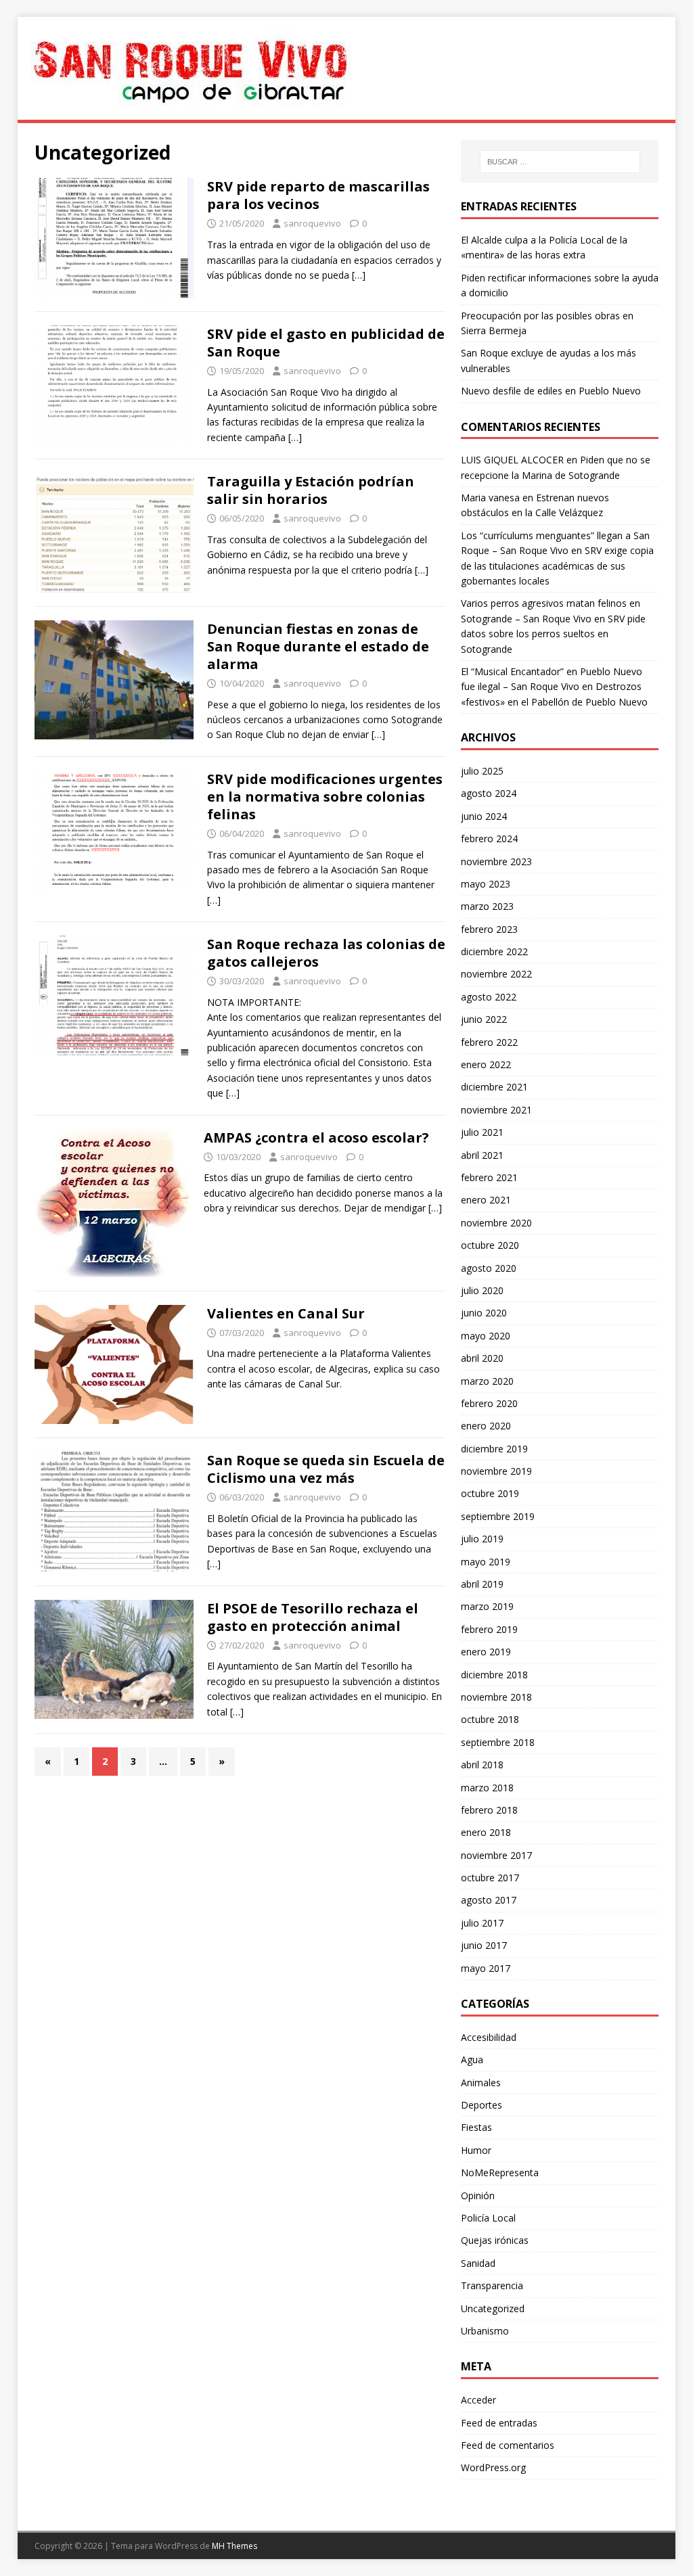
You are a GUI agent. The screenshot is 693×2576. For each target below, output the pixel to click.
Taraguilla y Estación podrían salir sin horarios (311, 490)
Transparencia (492, 2285)
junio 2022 (484, 1019)
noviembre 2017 (496, 1855)
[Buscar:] (560, 162)
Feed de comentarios (508, 2445)
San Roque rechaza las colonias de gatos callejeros (326, 953)
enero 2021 (486, 1200)
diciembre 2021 (494, 1087)
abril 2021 (482, 1155)
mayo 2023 (486, 884)
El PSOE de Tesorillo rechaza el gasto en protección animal (313, 1617)
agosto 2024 (489, 793)
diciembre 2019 (494, 1449)
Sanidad (478, 2263)
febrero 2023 (489, 929)
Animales (481, 2083)
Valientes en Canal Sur (286, 1313)
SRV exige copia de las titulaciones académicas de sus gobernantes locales (557, 566)
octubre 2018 (490, 1719)
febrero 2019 (489, 1629)
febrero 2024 (489, 838)
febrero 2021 (489, 1177)
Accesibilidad (489, 2037)
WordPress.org (493, 2467)
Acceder (478, 2400)
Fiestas (476, 2127)
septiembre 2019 (498, 1516)
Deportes (482, 2105)
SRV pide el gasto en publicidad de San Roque (326, 343)
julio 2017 (482, 1923)
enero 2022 (486, 1064)
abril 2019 (482, 1584)
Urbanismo (485, 2331)
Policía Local (488, 2218)
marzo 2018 (487, 1788)
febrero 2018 (489, 1810)
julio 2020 (482, 1290)
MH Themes (234, 2546)
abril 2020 (482, 1358)
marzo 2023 (487, 906)
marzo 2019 (487, 1606)
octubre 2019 (490, 1493)
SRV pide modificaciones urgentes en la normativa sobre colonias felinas (325, 797)
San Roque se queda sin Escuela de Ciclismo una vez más (326, 1469)
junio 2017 (484, 1945)
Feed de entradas (499, 2423)
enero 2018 (486, 1832)
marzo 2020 (487, 1381)
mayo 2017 (486, 1968)
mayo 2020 (486, 1336)
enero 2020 (486, 1426)
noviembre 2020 (496, 1223)
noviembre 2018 (496, 1697)
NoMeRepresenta (500, 2172)
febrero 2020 (489, 1403)
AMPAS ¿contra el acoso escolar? (316, 1137)
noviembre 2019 (496, 1471)
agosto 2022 (489, 997)
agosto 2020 (489, 1268)
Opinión (478, 2195)
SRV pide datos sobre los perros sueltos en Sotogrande (553, 634)
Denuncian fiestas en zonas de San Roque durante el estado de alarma (318, 646)
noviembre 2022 (496, 974)
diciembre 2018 (494, 1675)
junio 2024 (484, 816)
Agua (472, 2060)
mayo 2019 (486, 1562)
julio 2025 (482, 771)
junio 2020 (484, 1313)
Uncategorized (493, 2308)
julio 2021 (482, 1132)
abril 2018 (482, 1765)
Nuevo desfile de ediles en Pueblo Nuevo (551, 391)
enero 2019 (486, 1652)
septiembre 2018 (498, 1742)
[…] (359, 275)
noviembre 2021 (496, 1110)
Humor (476, 2150)
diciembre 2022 (494, 951)
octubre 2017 (490, 1878)
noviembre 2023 (496, 861)
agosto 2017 (489, 1900)
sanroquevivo (312, 223)
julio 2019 (482, 1539)
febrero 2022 (489, 1042)
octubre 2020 (490, 1245)
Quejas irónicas (495, 2240)
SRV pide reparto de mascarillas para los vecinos (318, 195)
